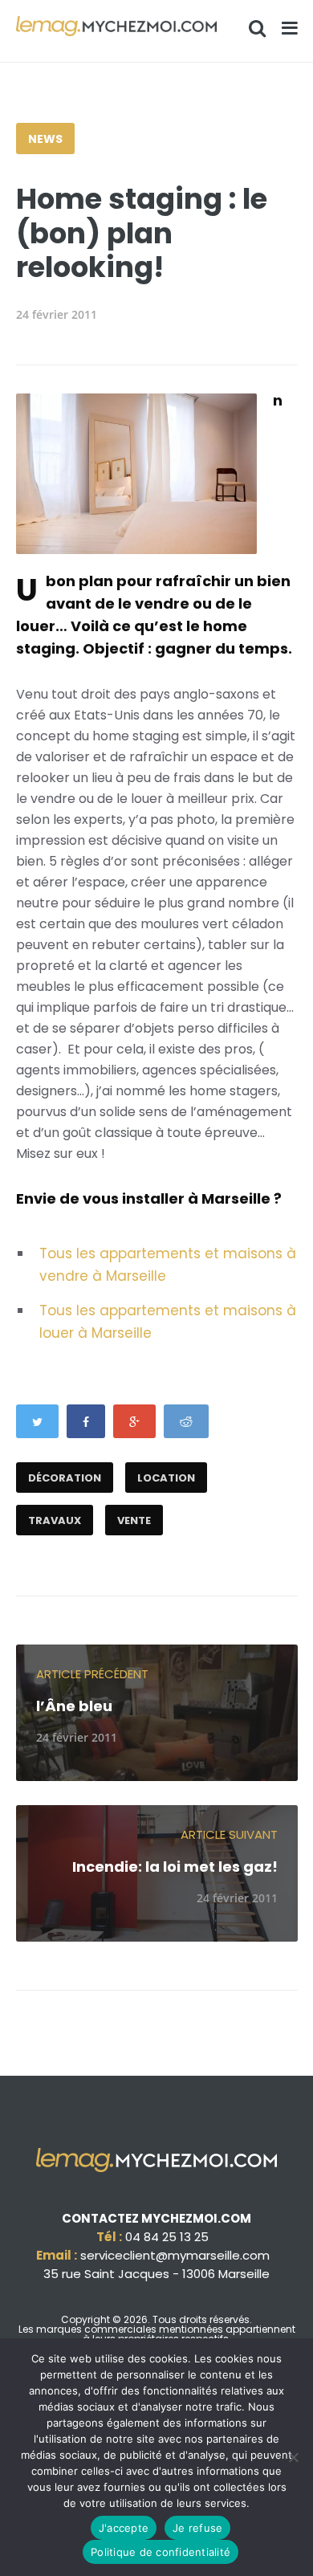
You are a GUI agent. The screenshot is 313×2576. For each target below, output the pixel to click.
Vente (134, 1520)
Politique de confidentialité (161, 2552)
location (166, 1478)
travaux (55, 1520)
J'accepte (124, 2528)
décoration (65, 1478)
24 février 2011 (57, 314)
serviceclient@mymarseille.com (175, 2255)
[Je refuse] (293, 2457)
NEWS (45, 139)
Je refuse (197, 2528)
